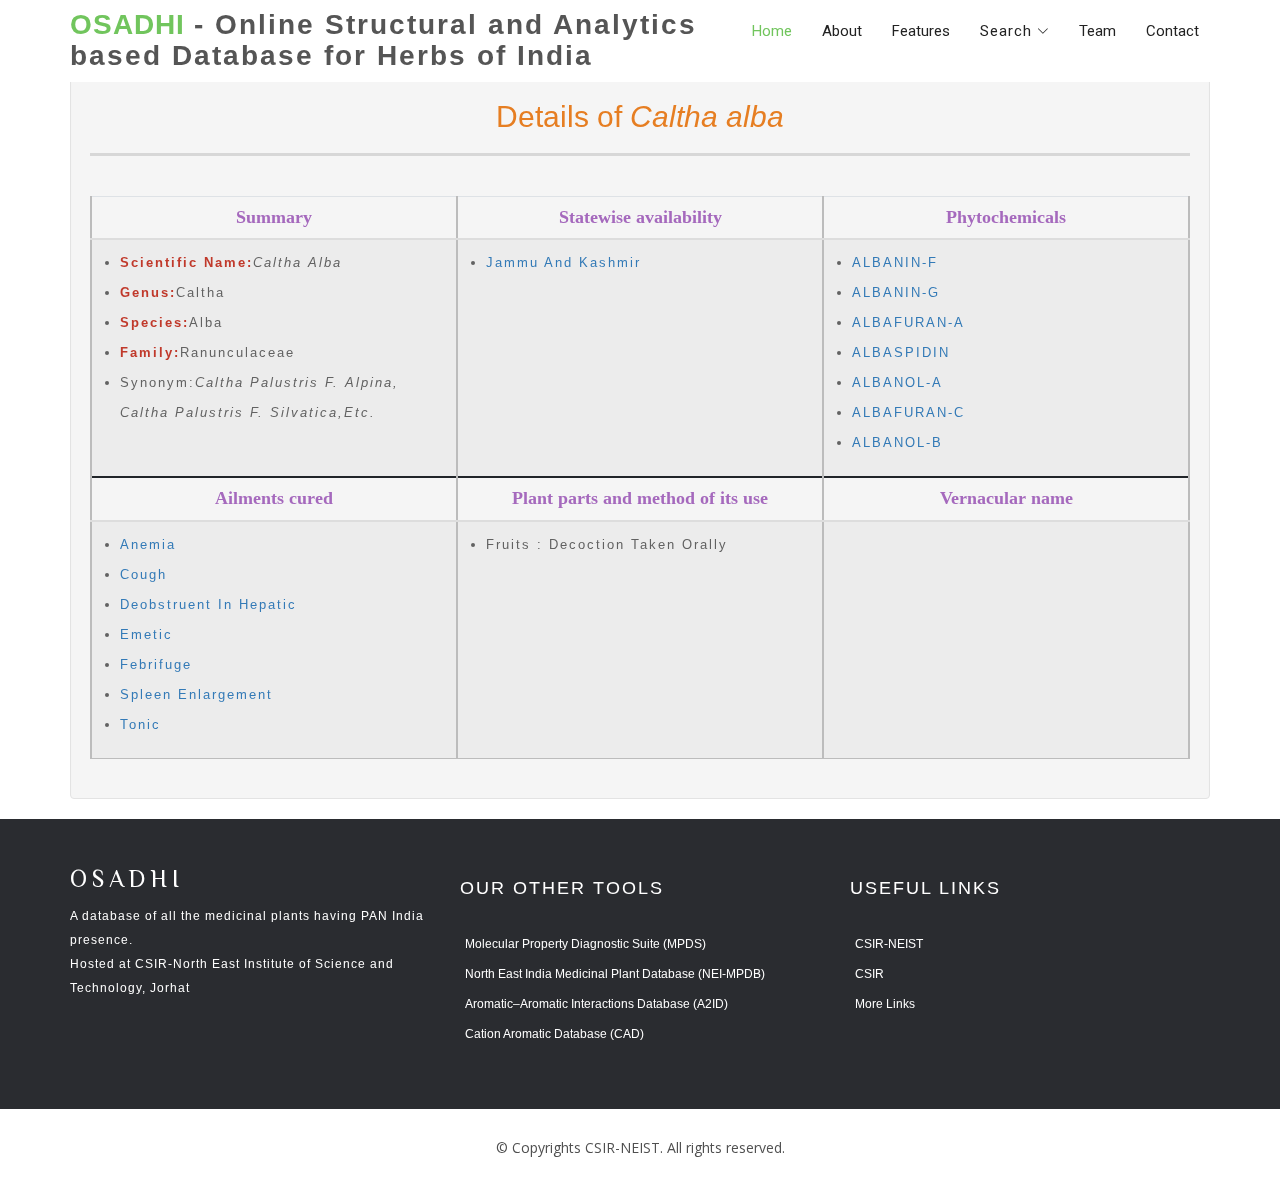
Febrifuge (156, 664)
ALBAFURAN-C (908, 412)
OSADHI (127, 880)
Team (1097, 31)
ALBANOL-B (897, 442)
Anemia (148, 544)
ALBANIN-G (896, 292)
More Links (885, 1004)
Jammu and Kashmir (563, 262)
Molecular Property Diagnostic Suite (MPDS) (585, 944)
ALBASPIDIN (901, 352)
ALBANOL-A (897, 382)
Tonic (140, 724)
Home (772, 31)
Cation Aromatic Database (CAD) (554, 1034)
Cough (143, 574)
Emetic (146, 634)
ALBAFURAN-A (908, 322)
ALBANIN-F (895, 262)
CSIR (869, 974)
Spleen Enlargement (196, 694)
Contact (1172, 31)
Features (921, 31)
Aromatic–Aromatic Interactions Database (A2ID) (596, 1004)
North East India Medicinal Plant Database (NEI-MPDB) (615, 974)
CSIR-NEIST (889, 944)
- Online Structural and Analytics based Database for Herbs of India (383, 40)
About (842, 31)
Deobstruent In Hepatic (208, 604)
